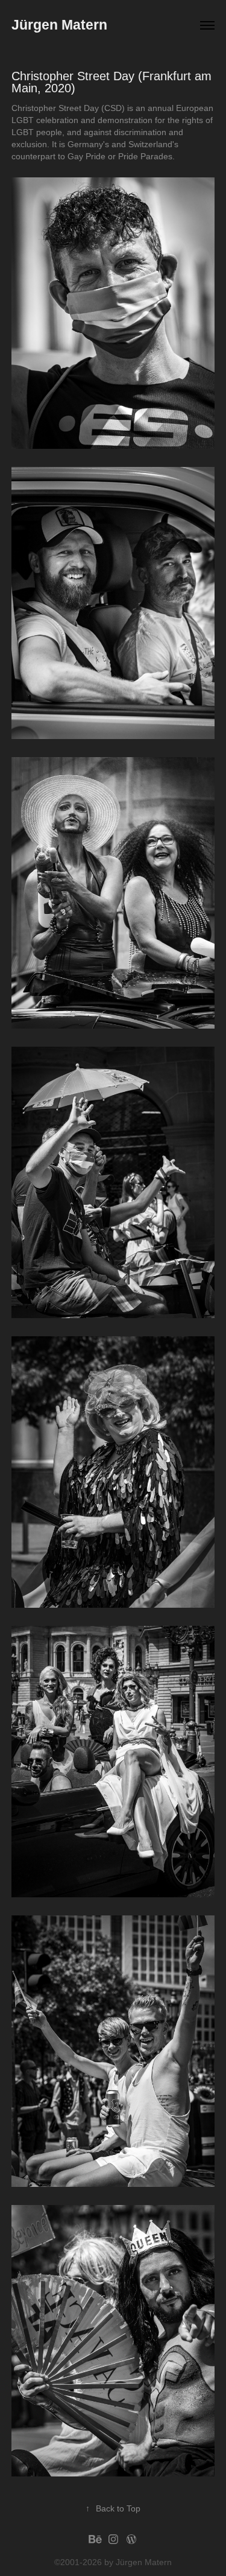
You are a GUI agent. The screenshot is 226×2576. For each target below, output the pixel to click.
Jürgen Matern (59, 25)
